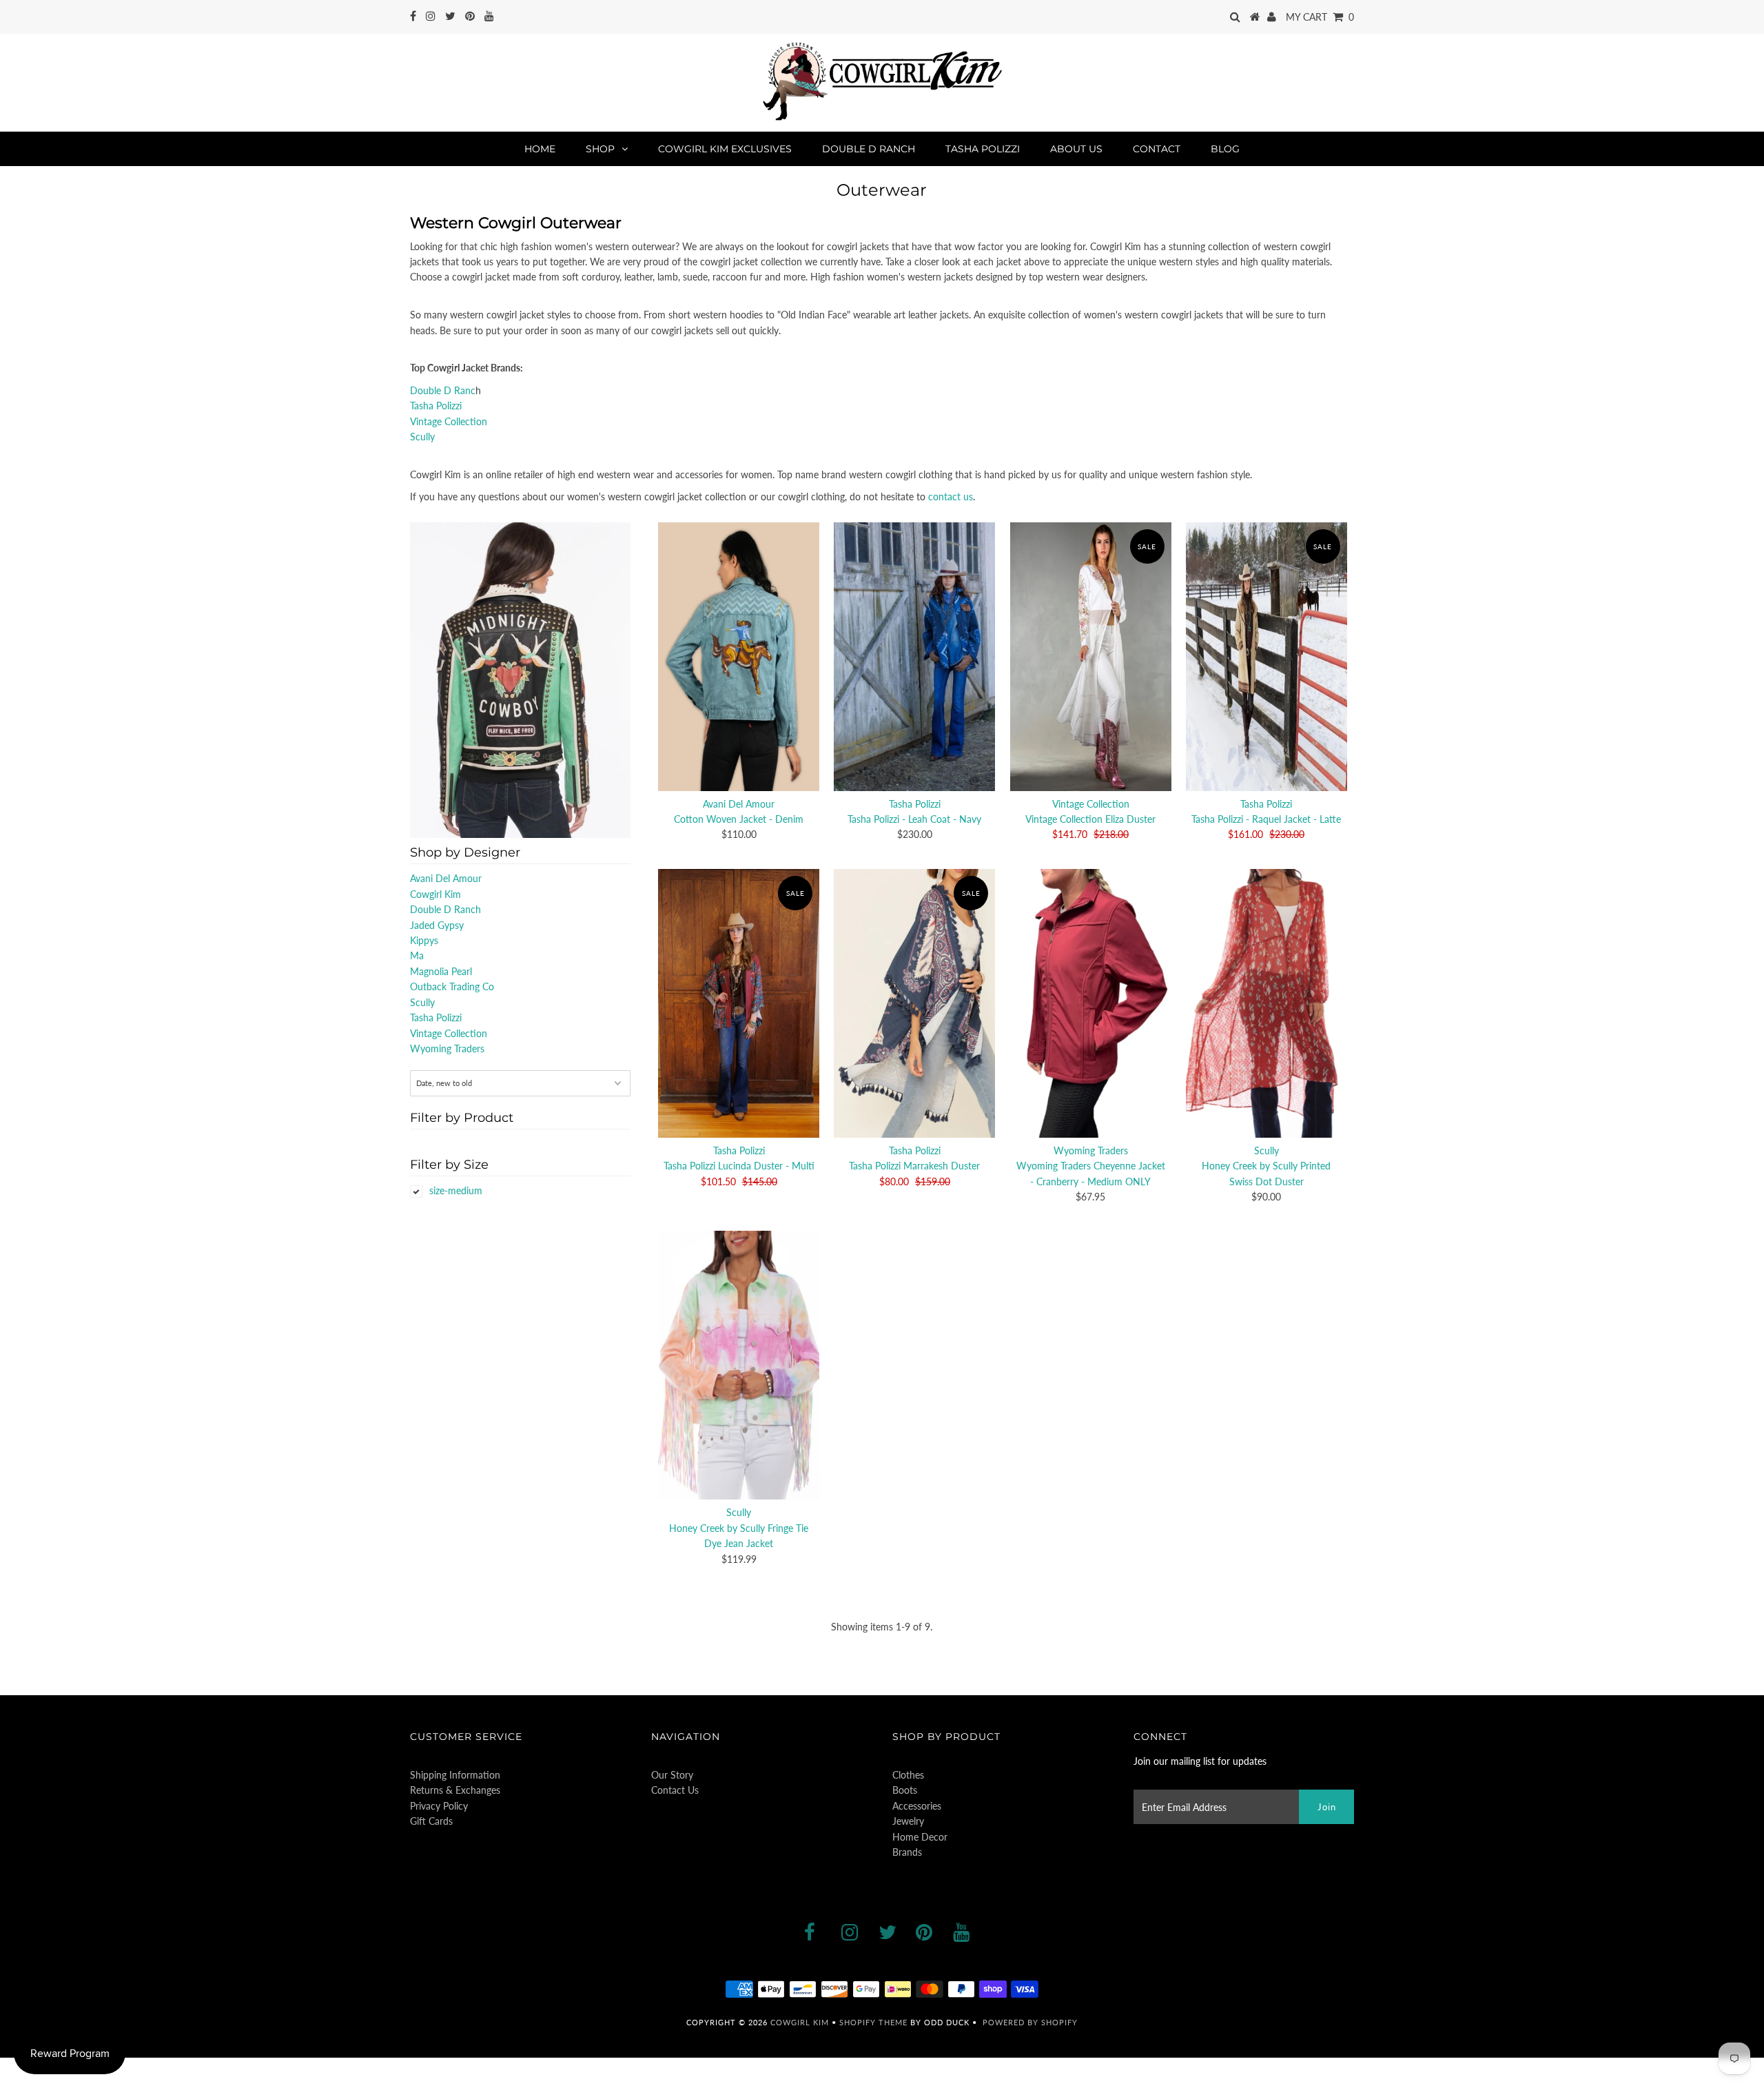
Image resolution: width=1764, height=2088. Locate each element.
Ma (417, 955)
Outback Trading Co (452, 986)
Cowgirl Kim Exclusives (725, 149)
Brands (907, 1852)
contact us (951, 497)
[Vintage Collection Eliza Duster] (1091, 657)
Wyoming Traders (447, 1048)
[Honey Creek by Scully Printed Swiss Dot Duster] (1266, 1003)
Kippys (424, 940)
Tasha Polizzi (983, 149)
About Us (1076, 149)
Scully (422, 437)
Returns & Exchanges (455, 1790)
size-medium (456, 1190)
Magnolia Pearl (441, 971)
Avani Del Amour (446, 878)
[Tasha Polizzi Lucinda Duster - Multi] (739, 1003)
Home (540, 149)
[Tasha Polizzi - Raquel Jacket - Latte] (1266, 657)
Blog (1225, 149)
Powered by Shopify (1030, 2022)
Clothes (908, 1775)
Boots (905, 1790)
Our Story (672, 1775)
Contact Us (675, 1790)
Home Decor (920, 1837)
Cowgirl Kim (435, 894)
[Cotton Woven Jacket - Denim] (739, 657)
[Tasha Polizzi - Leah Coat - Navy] (914, 657)
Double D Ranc (443, 390)
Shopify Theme (873, 2022)
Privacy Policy (439, 1806)
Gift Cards (431, 1821)
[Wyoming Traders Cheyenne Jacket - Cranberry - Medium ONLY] (1091, 1003)
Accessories (917, 1806)
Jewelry (908, 1821)
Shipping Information (455, 1775)
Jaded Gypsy (437, 925)
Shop (600, 149)
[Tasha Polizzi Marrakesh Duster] (914, 1003)
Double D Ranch (869, 149)
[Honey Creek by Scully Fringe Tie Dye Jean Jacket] (739, 1365)
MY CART (1320, 17)
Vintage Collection (449, 421)
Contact (1157, 149)
